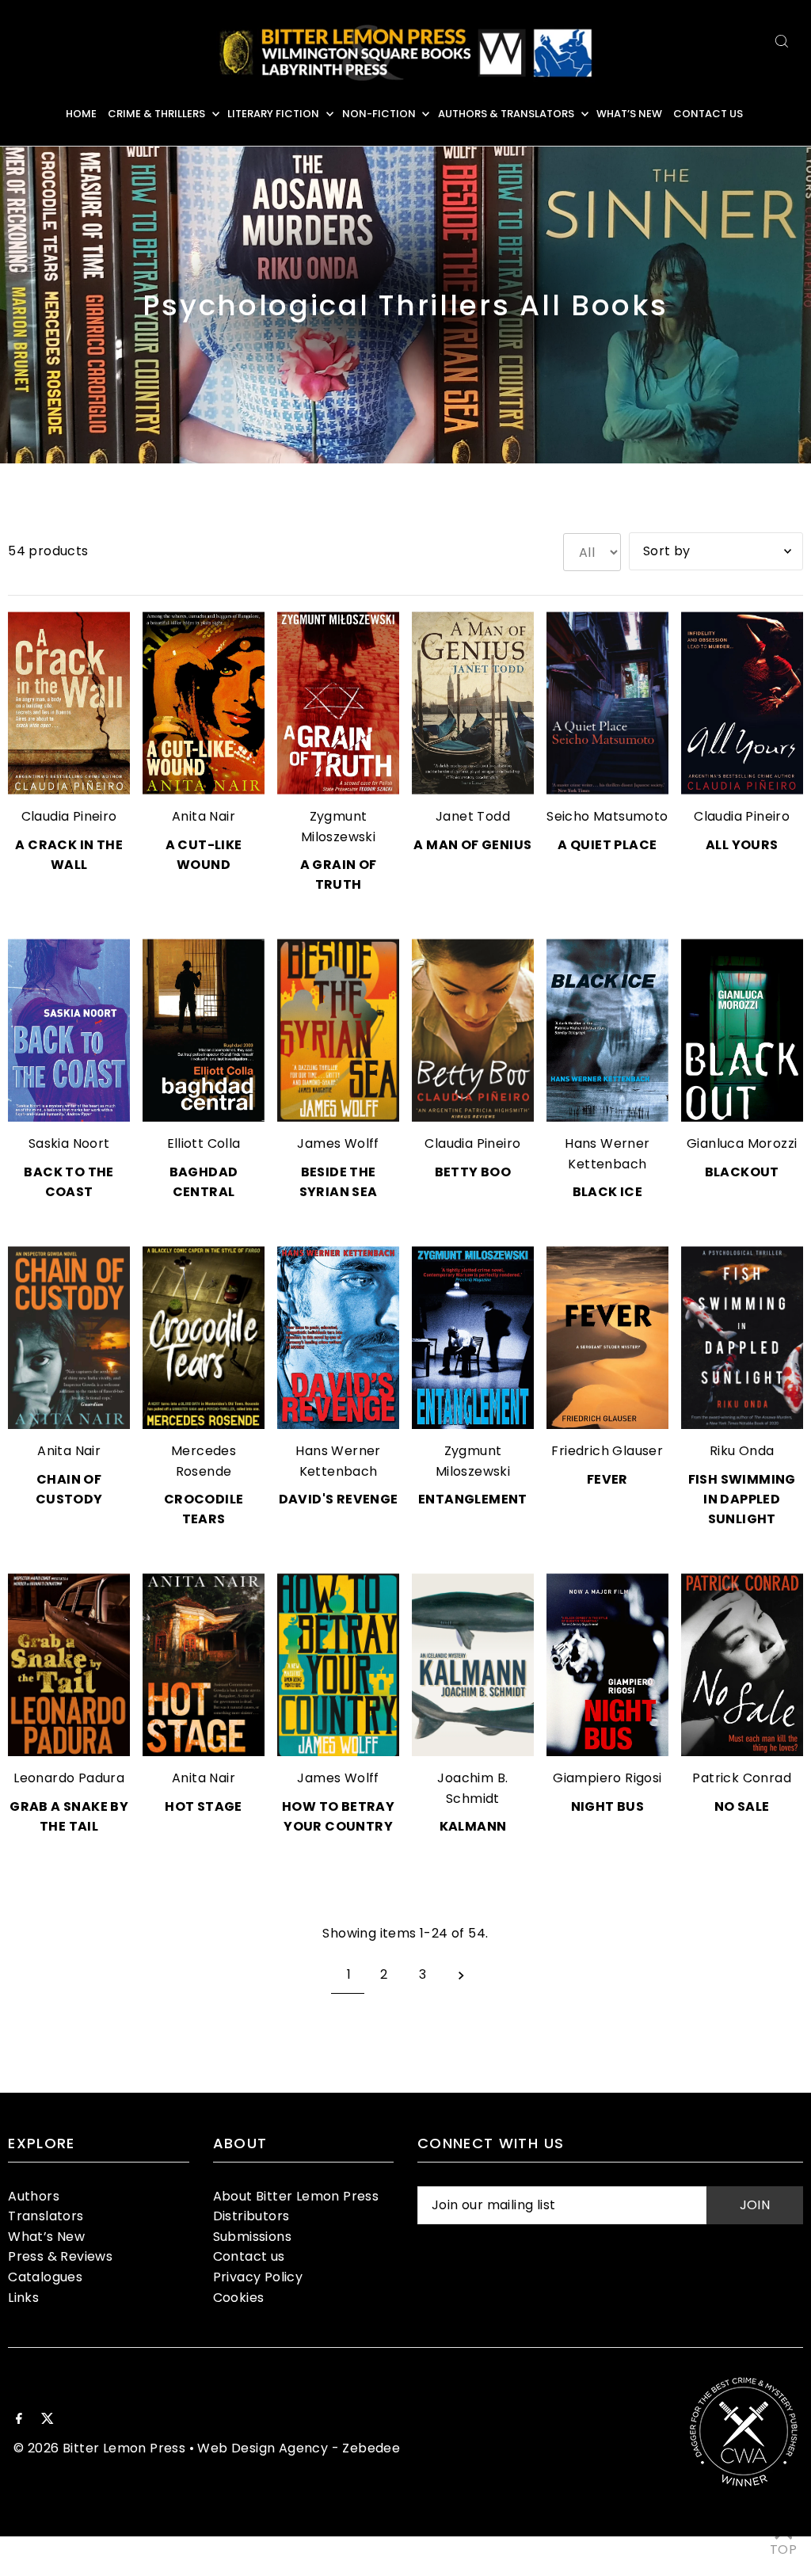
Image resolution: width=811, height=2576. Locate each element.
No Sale (742, 1806)
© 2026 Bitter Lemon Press (99, 2448)
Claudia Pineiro (69, 816)
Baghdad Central (204, 1182)
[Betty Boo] (473, 1030)
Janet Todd (473, 816)
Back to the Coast (69, 1182)
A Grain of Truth (339, 875)
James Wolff (338, 1143)
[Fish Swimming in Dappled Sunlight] (742, 1338)
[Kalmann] (473, 1665)
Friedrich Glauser (607, 1451)
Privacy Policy (258, 2277)
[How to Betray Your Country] (338, 1665)
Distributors (251, 2216)
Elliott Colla (204, 1143)
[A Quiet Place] (607, 703)
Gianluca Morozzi (742, 1143)
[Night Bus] (607, 1665)
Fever (607, 1479)
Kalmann (473, 1826)
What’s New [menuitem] (629, 114)
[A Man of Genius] (473, 703)
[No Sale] (742, 1665)
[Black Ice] (607, 1030)
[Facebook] (19, 2420)
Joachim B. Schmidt (472, 1788)
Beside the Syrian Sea (339, 1182)
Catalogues (45, 2277)
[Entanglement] (473, 1338)
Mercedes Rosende (204, 1461)
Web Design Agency (263, 2448)
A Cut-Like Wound (204, 855)
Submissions (252, 2237)
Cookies (239, 2298)
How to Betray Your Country (338, 1816)
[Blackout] (742, 1030)
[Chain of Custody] (69, 1338)
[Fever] (607, 1338)
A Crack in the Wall (69, 855)
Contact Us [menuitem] (708, 114)
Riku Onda (742, 1451)
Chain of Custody (69, 1489)
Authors (34, 2196)
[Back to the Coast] (69, 1030)
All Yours (742, 845)
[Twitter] (48, 2420)
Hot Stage (204, 1806)
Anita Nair (204, 816)
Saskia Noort (69, 1143)
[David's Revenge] (338, 1338)
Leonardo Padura (69, 1778)
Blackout (742, 1172)
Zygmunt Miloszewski (338, 827)
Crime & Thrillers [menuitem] (156, 114)
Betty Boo (473, 1172)
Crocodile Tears (204, 1509)
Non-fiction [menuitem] (379, 114)
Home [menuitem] (81, 114)
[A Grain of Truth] (338, 703)
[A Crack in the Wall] (69, 703)
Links (23, 2298)
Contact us (249, 2256)
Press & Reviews (60, 2256)
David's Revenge (339, 1499)
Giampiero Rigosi (607, 1778)
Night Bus (608, 1806)
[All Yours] (742, 703)
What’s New (46, 2237)
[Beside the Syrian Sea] (338, 1030)
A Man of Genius (472, 845)
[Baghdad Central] (204, 1030)
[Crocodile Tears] (204, 1338)
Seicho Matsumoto (607, 816)
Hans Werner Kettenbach (607, 1154)
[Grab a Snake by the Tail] (69, 1665)
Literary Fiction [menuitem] (273, 114)
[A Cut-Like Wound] (204, 703)
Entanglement (473, 1499)
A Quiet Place (607, 845)
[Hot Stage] (204, 1665)
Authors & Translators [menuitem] (506, 114)
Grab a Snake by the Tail (69, 1816)
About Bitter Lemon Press (296, 2196)
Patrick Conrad (742, 1778)
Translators (46, 2216)
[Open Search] (782, 41)
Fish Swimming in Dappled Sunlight (742, 1499)
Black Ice (608, 1192)
